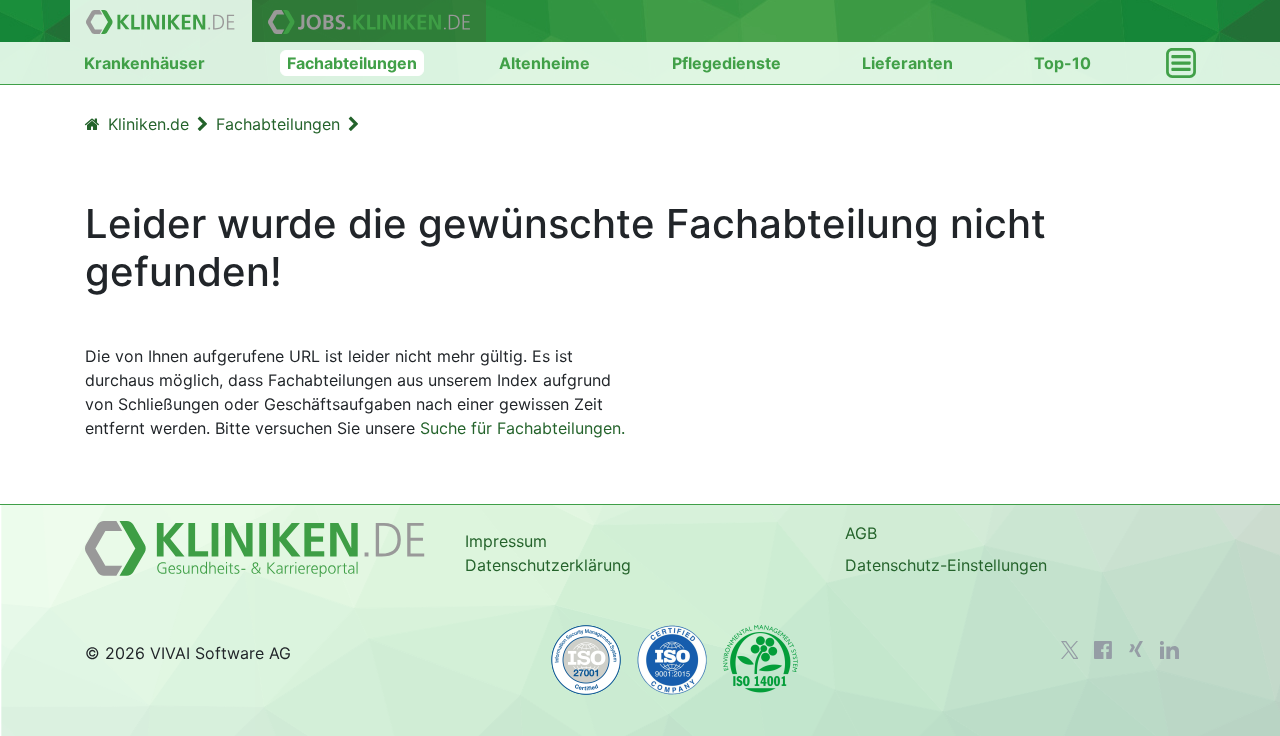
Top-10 (1062, 63)
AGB (861, 533)
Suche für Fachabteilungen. (522, 428)
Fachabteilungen (352, 63)
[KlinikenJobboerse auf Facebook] (1103, 650)
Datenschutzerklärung (548, 565)
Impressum (506, 541)
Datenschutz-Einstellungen (946, 565)
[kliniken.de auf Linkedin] (1169, 650)
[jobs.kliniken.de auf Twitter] (1070, 650)
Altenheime (544, 63)
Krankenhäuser (144, 63)
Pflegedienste (726, 63)
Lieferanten (907, 63)
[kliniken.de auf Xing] (1136, 649)
